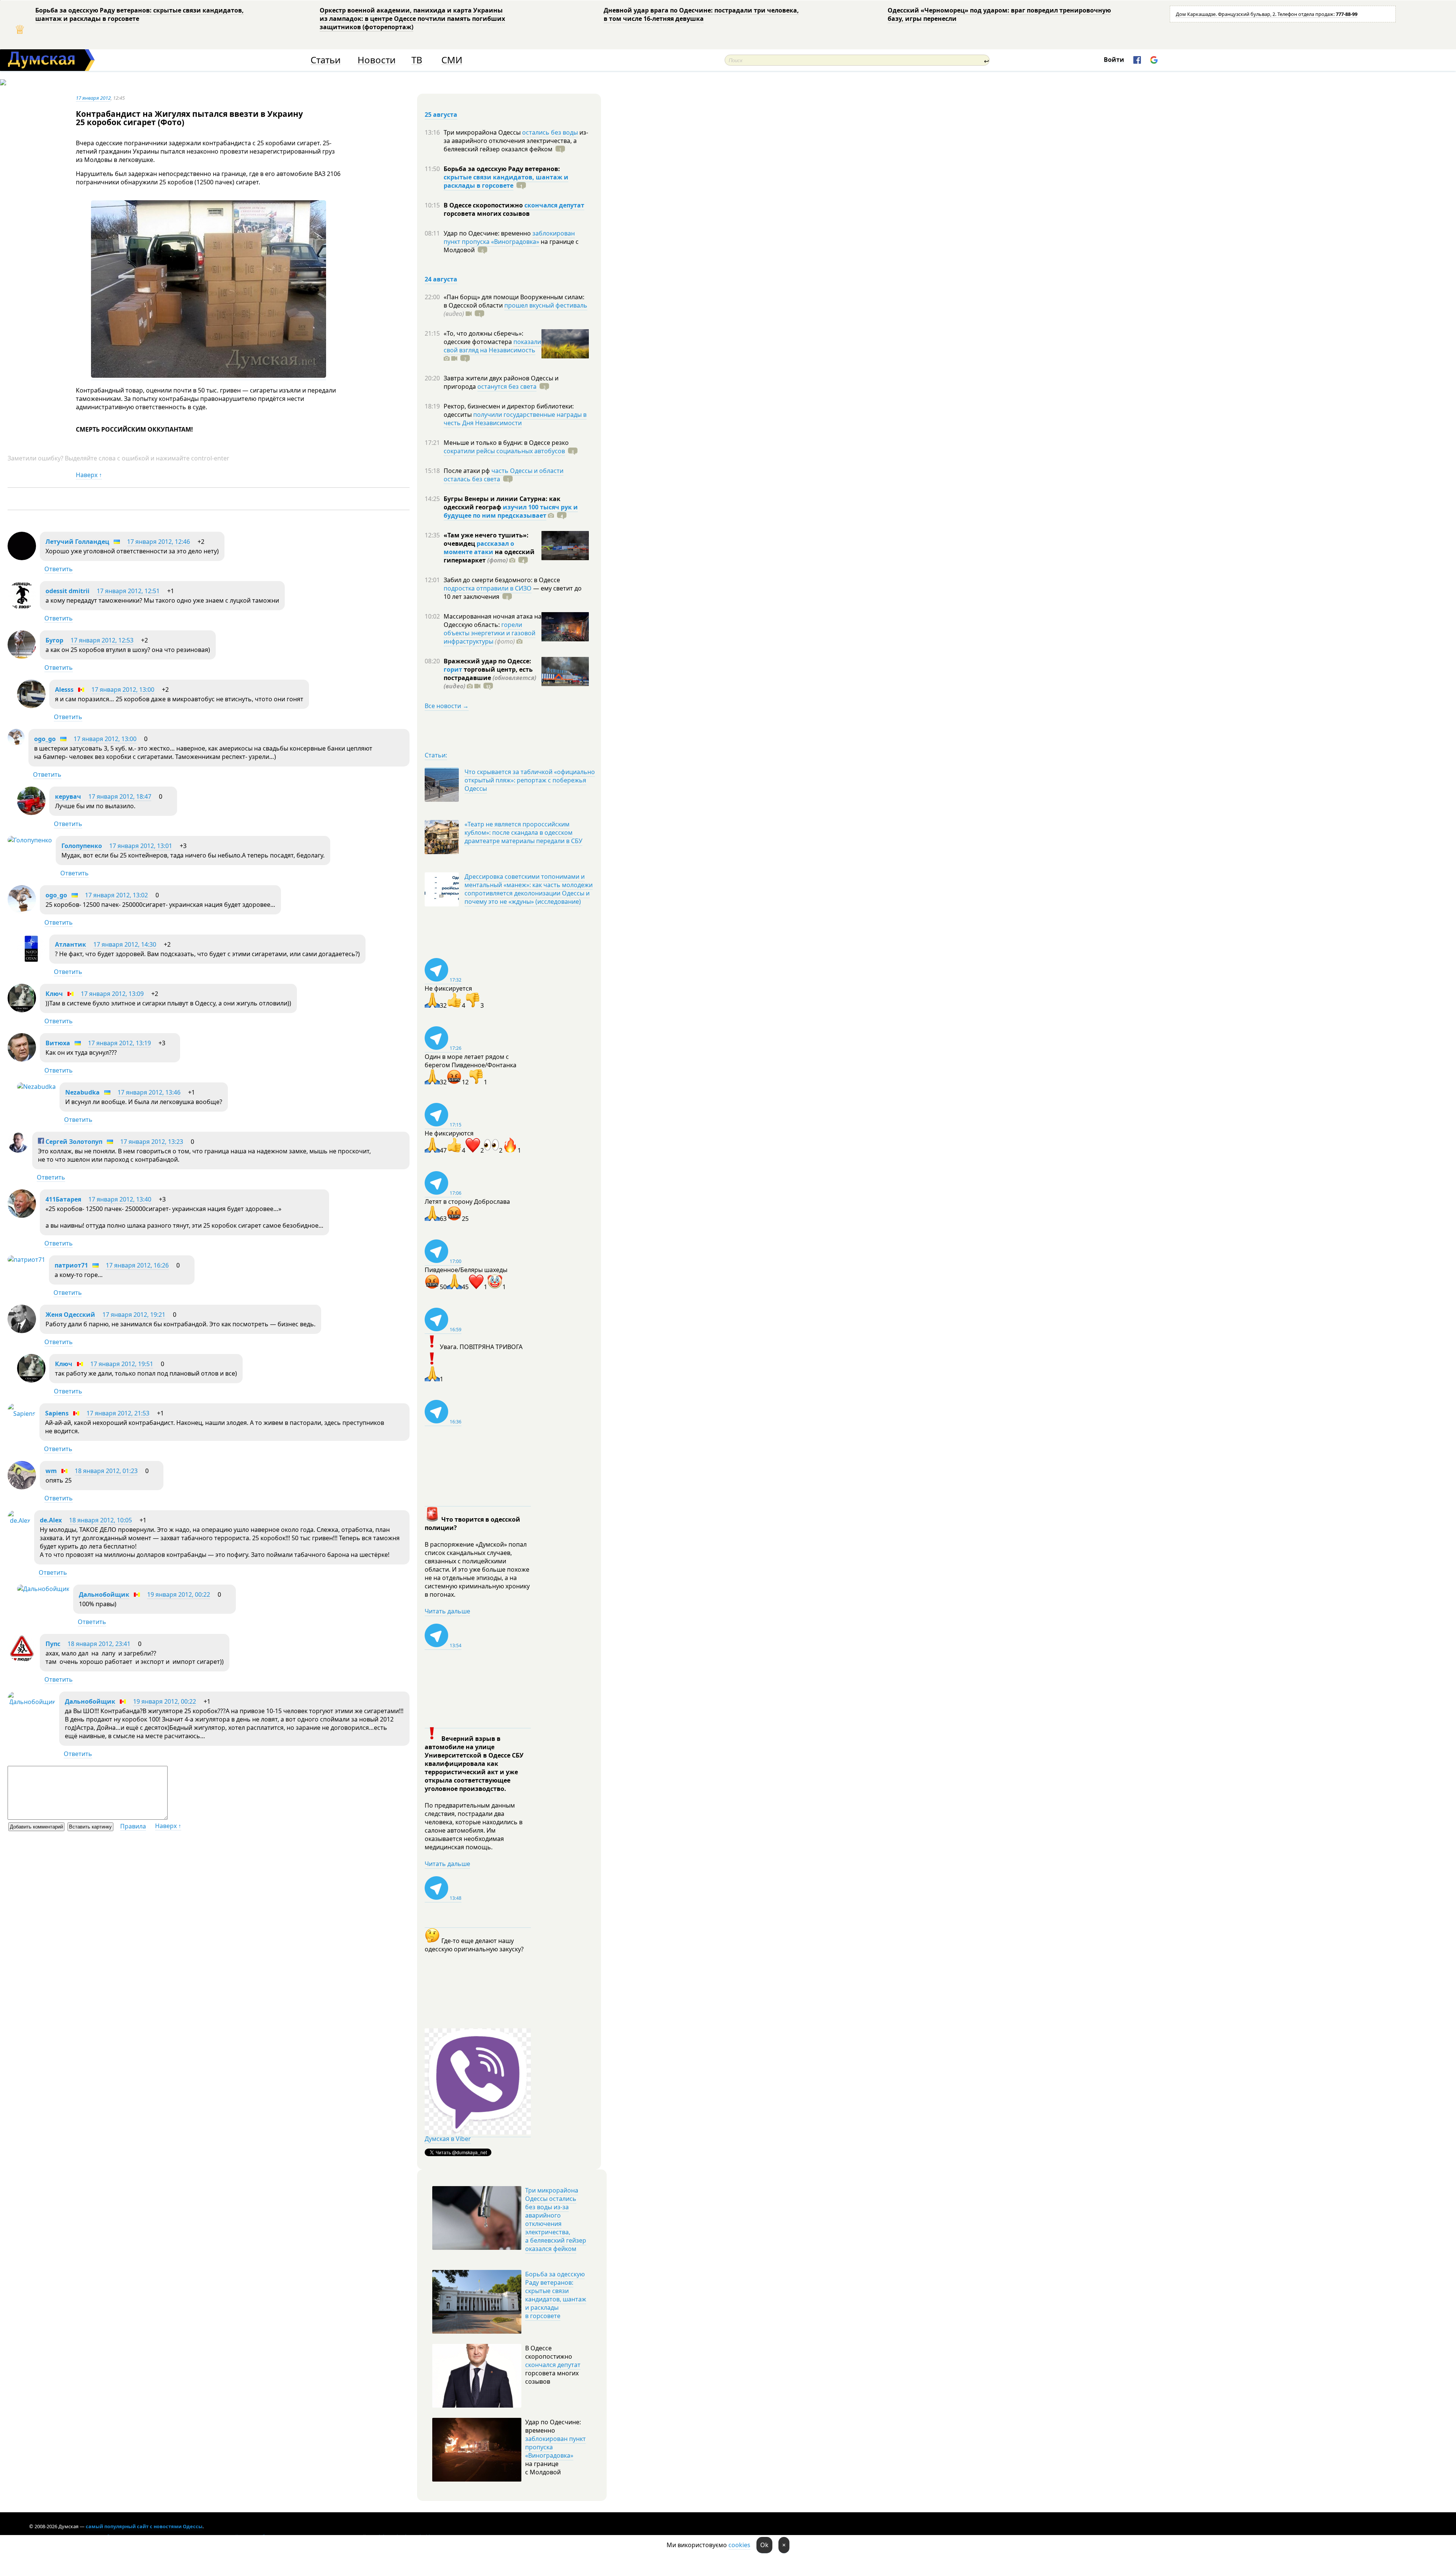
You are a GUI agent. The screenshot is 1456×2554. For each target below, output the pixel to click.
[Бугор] (22, 657)
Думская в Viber (448, 2139)
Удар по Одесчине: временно (488, 233)
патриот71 (71, 1265)
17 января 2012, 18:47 (120, 796)
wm (51, 1471)
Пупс (53, 1644)
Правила (133, 1826)
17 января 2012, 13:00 (123, 690)
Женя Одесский (70, 1315)
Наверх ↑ (89, 475)
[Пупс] (22, 1660)
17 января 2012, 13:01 (141, 846)
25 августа (441, 115)
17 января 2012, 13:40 (120, 1199)
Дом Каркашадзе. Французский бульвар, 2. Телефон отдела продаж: (1267, 14)
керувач (68, 796)
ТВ (417, 60)
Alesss (64, 690)
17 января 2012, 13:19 (119, 1043)
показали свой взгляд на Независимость (492, 346)
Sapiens (57, 1413)
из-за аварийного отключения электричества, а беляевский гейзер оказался (516, 141)
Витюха (58, 1043)
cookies (739, 2545)
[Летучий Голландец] (22, 558)
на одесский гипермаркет (489, 556)
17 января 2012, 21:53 (118, 1413)
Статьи (326, 60)
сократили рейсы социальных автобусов (504, 451)
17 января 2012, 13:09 (112, 994)
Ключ (54, 994)
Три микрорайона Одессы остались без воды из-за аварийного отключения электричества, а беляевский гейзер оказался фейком (556, 2219)
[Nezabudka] (36, 1087)
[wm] (22, 1487)
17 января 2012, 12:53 (102, 640)
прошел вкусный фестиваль (546, 305)
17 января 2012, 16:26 (137, 1265)
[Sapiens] (22, 1414)
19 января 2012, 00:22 (179, 1594)
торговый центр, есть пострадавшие (490, 678)
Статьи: (436, 755)
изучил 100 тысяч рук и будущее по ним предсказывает (511, 511)
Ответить (59, 569)
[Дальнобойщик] (43, 1589)
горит (453, 669)
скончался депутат (554, 205)
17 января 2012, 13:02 (116, 895)
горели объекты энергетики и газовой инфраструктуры (490, 633)
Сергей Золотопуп (73, 1142)
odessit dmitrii (67, 591)
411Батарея (63, 1199)
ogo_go (45, 739)
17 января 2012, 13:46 (149, 1092)
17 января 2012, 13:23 (152, 1142)
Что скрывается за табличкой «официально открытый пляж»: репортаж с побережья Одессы (530, 780)
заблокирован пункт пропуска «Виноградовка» (509, 237)
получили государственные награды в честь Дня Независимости (515, 419)
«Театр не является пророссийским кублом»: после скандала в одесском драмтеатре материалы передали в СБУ (523, 832)
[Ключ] (22, 1010)
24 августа (441, 279)
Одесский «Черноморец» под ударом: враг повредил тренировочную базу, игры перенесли (999, 14)
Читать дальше (447, 1611)
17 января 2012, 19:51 (122, 1364)
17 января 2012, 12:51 (128, 591)
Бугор (54, 640)
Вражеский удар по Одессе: (487, 661)
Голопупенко (82, 846)
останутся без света (507, 386)
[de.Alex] (19, 1520)
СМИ (452, 60)
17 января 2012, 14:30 (125, 944)
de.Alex (51, 1520)
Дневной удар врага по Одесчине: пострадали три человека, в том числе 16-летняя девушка (701, 14)
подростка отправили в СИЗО (488, 588)
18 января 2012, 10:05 (100, 1520)
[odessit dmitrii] (22, 607)
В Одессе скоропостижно (484, 205)
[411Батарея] (22, 1216)
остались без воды (550, 132)
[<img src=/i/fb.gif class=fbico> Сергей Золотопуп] (18, 1150)
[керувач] (31, 813)
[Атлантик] (31, 961)
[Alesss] (31, 706)
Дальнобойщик (104, 1594)
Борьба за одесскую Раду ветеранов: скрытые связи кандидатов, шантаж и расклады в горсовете (140, 14)
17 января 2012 (93, 98)
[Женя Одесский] (22, 1331)
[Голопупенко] (30, 840)
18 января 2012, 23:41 (99, 1644)
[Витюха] (22, 1059)
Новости (377, 60)
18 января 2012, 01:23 (106, 1471)
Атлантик (71, 944)
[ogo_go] (16, 744)
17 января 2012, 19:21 (134, 1315)
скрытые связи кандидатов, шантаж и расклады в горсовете (506, 181)
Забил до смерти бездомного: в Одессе (502, 580)
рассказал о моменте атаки (479, 548)
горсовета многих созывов (487, 214)
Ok (764, 2545)
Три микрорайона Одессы (483, 132)
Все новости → (447, 706)
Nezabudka (82, 1092)
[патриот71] (26, 1260)
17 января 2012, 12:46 (158, 542)
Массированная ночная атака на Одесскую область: (493, 620)
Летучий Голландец (77, 542)
